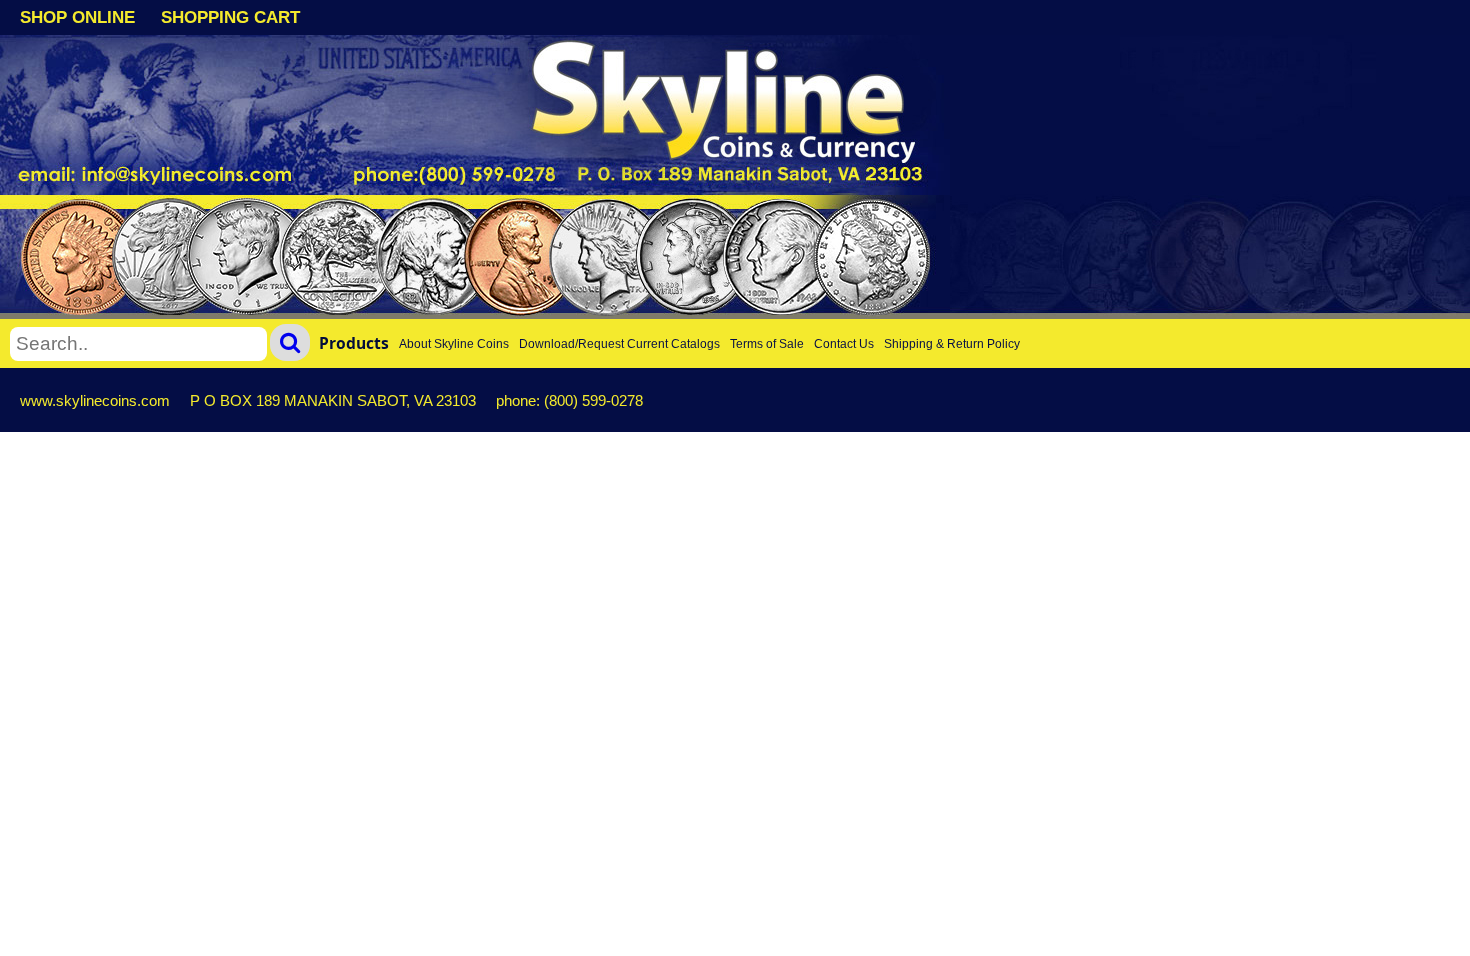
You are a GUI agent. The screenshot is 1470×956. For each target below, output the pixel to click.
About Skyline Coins (454, 344)
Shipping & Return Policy (952, 344)
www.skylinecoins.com (95, 400)
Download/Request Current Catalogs (619, 344)
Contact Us (844, 344)
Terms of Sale (767, 344)
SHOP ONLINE (77, 17)
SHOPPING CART (230, 17)
